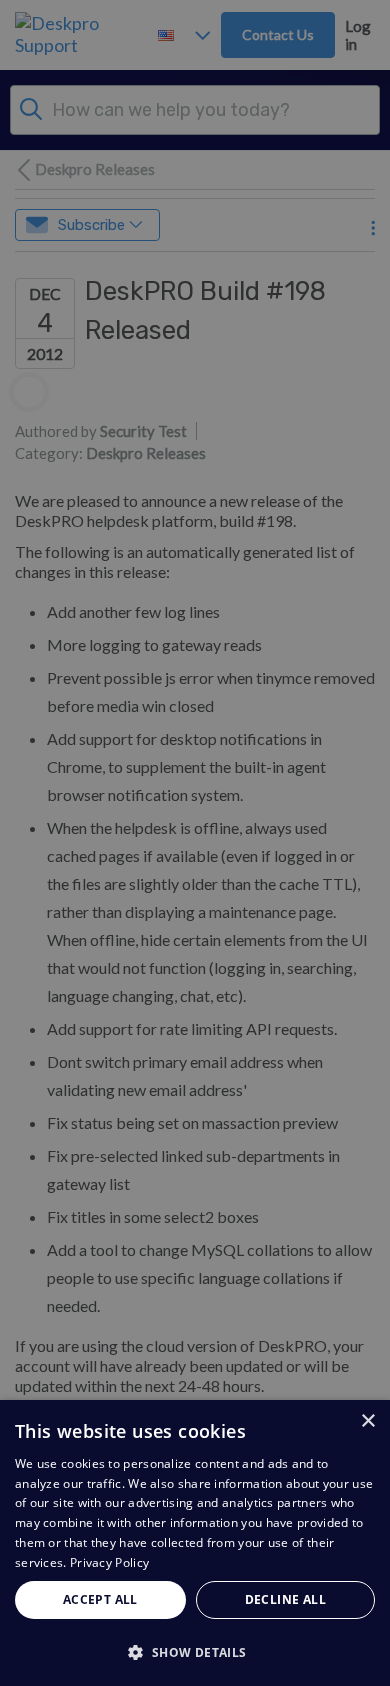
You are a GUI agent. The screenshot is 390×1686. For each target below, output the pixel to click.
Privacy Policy (109, 1562)
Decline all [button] (285, 1599)
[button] (195, 1651)
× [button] (367, 1421)
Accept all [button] (100, 1599)
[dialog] (195, 1543)
